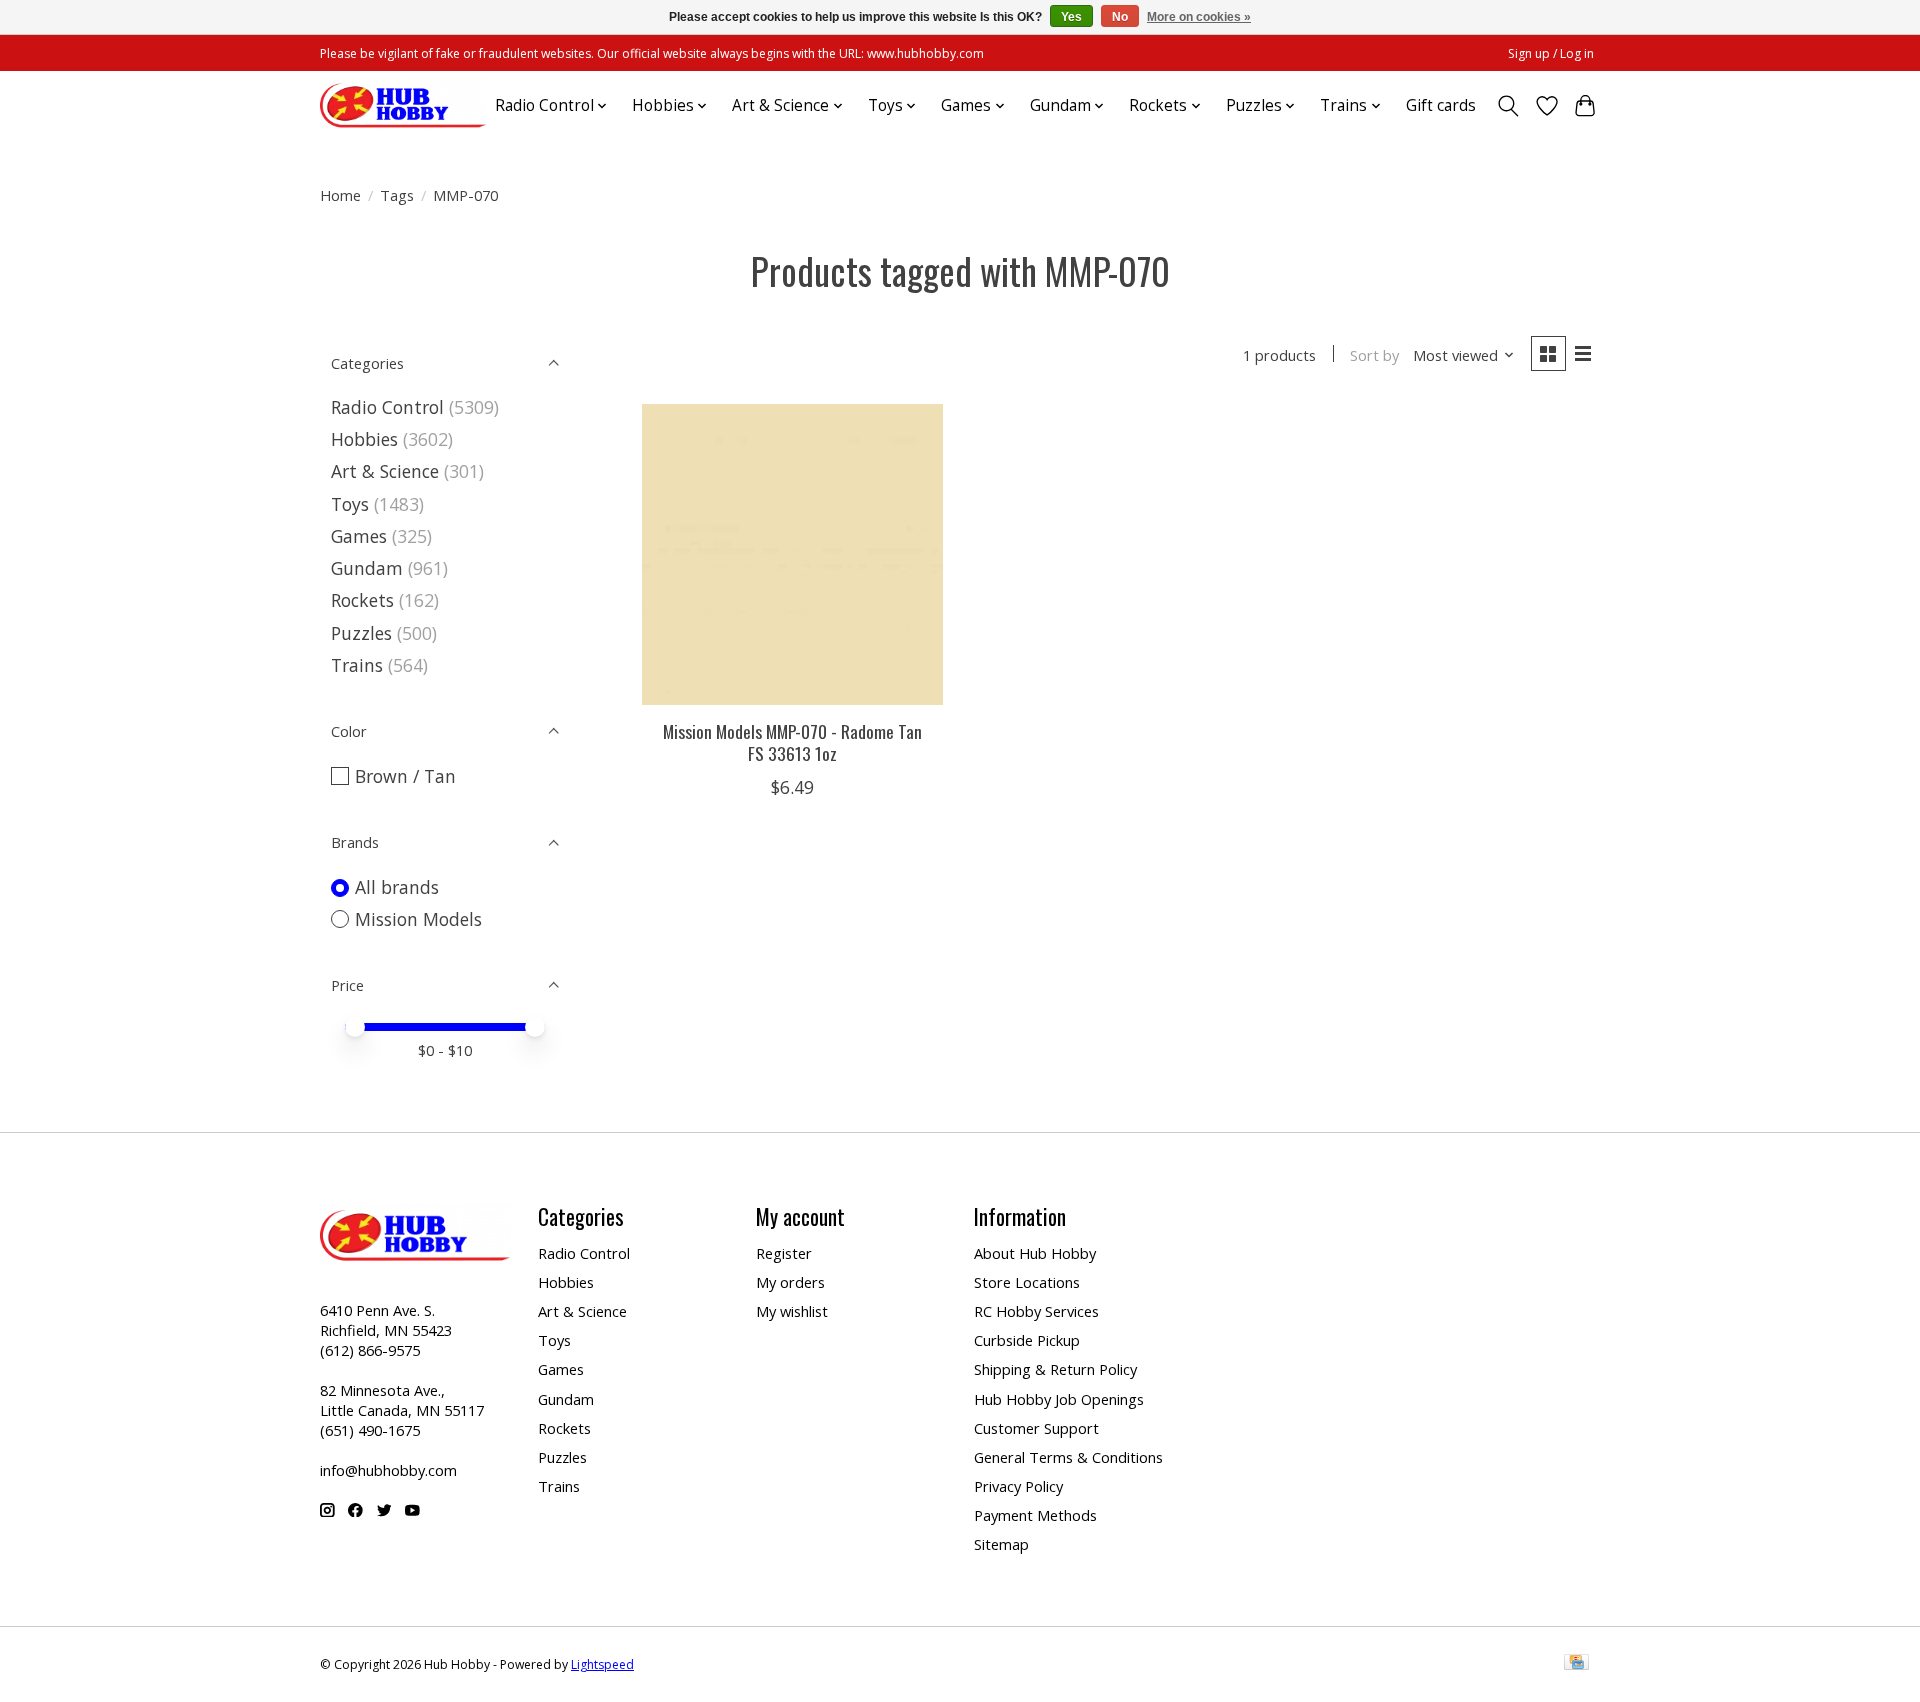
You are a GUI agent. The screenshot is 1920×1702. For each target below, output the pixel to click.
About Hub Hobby (1035, 1253)
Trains (357, 665)
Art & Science (385, 471)
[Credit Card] (1576, 1664)
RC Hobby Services (1036, 1311)
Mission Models (418, 919)
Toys (350, 504)
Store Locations (1027, 1282)
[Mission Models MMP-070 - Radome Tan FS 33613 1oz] (792, 554)
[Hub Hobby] (403, 105)
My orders (790, 1282)
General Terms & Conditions (1068, 1457)
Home (340, 195)
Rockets (362, 600)
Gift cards (1441, 105)
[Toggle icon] (1508, 106)
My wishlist (792, 1311)
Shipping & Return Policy (1055, 1369)
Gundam (367, 568)
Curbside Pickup (1027, 1340)
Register (784, 1253)
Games (359, 536)
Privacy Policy (1018, 1486)
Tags (397, 195)
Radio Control (387, 407)
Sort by (1374, 355)
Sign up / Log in (1551, 53)
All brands (397, 887)
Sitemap (1001, 1544)
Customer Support (1036, 1428)
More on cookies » (1199, 17)
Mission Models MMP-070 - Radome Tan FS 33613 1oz (792, 741)
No (1120, 17)
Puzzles (361, 633)
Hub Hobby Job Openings (1059, 1399)
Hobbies (364, 439)
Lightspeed (602, 1664)
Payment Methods (1035, 1515)
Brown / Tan (405, 776)
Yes (1071, 17)
